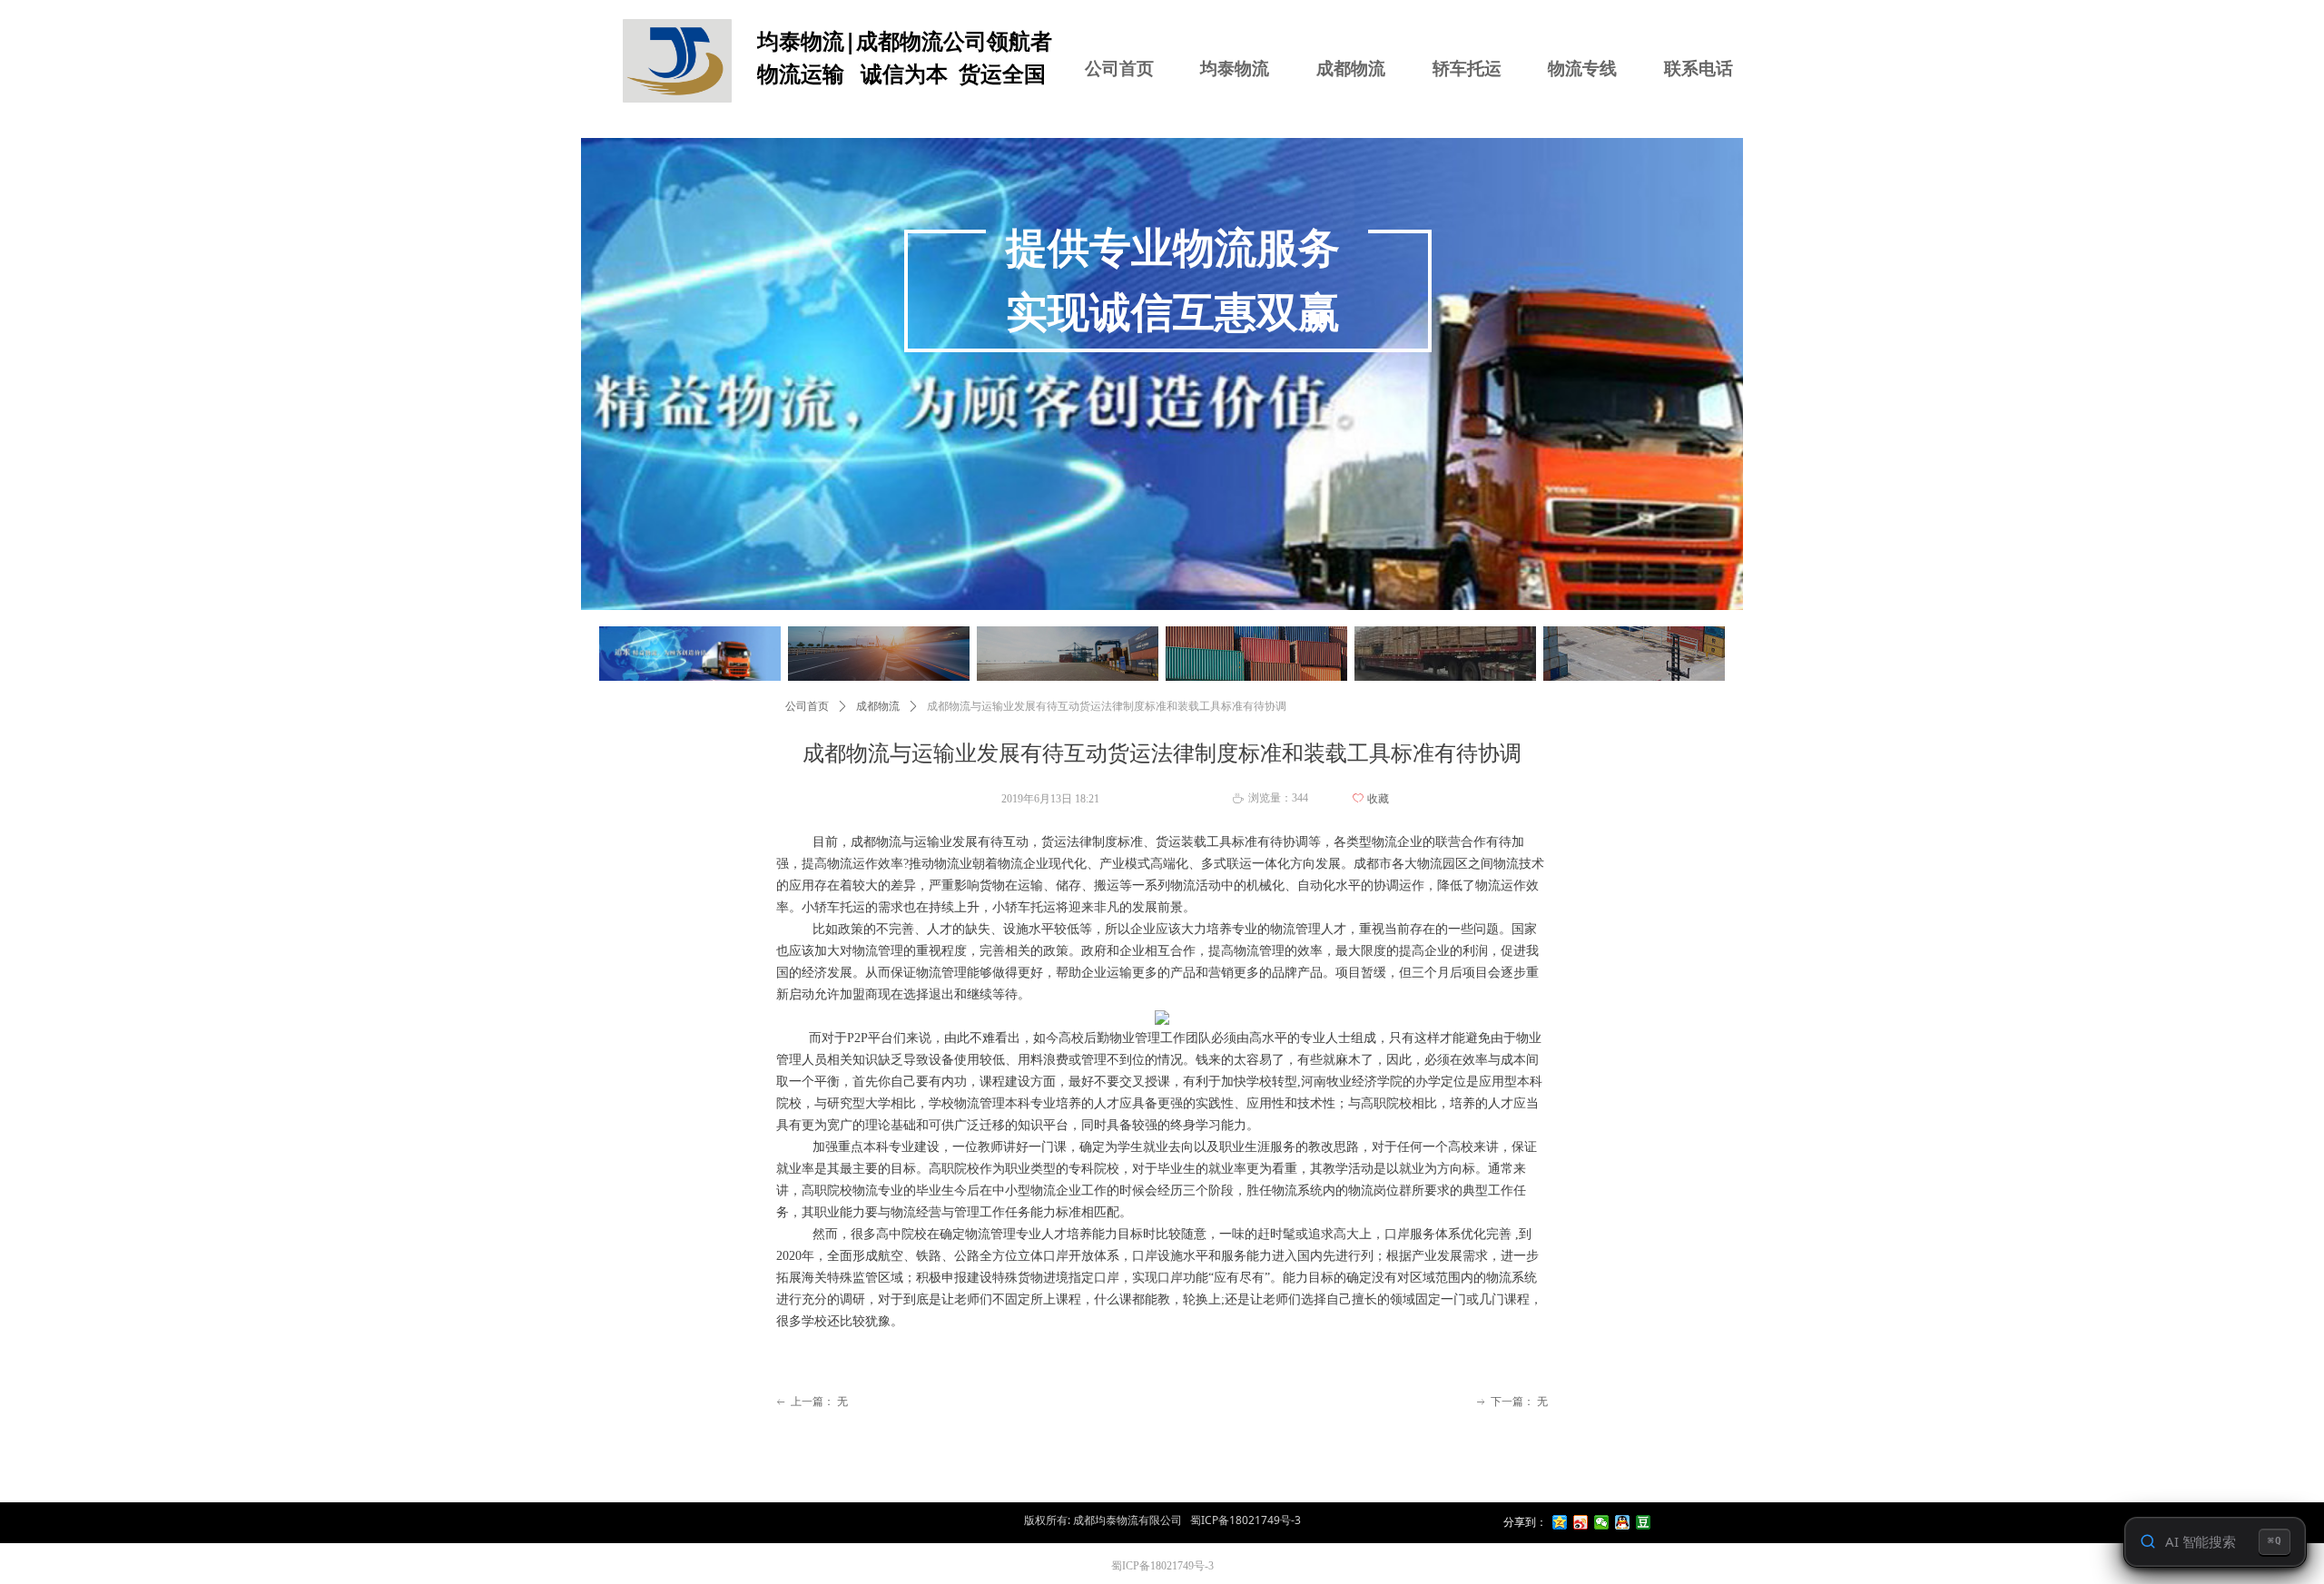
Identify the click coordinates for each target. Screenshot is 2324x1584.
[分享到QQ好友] (1623, 1522)
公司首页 (807, 706)
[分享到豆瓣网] (1644, 1522)
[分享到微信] (1602, 1522)
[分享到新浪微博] (1581, 1522)
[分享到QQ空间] (1560, 1522)
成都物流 (878, 706)
